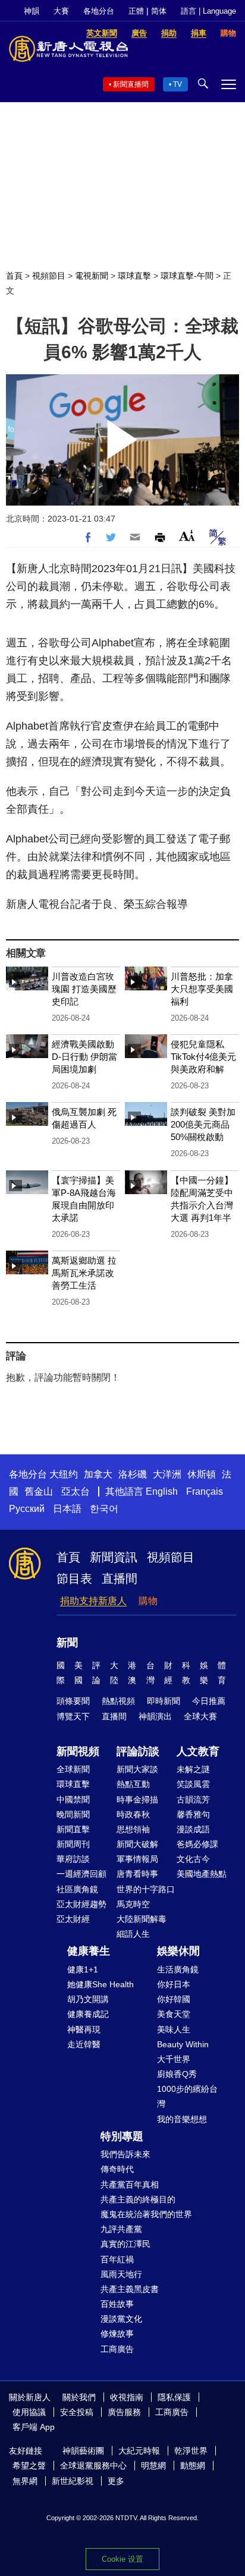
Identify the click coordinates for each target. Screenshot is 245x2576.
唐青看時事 (137, 1874)
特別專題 (122, 2136)
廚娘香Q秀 (177, 2074)
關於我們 (79, 2397)
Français (205, 1491)
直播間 (120, 1579)
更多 (116, 2481)
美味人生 (174, 2029)
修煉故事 (117, 2334)
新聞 (67, 1643)
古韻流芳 (193, 1800)
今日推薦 (209, 1701)
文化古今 (193, 1859)
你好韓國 (174, 1999)
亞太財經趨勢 (81, 1904)
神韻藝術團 (83, 2451)
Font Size (187, 536)
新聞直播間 (131, 84)
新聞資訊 (114, 1557)
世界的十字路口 (146, 1889)
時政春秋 (133, 1814)
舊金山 (39, 1491)
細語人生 (133, 1934)
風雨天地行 (121, 2274)
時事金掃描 (137, 1800)
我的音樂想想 (182, 2119)
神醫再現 (84, 2029)
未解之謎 (193, 1769)
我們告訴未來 (125, 2154)
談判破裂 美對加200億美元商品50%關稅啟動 (203, 1124)
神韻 (32, 11)
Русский (27, 1509)
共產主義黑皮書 (130, 2289)
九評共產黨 (121, 2229)
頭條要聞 (73, 1701)
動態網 (193, 2465)
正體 (136, 11)
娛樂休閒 (178, 1951)
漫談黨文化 (121, 2319)
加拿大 (98, 1474)
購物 (148, 1601)
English (162, 1491)
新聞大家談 (137, 1769)
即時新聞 (164, 1701)
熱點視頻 (118, 1701)
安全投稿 (77, 2412)
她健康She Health (100, 1984)
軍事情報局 (137, 1859)
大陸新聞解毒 (142, 1919)
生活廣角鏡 (178, 1969)
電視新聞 (92, 276)
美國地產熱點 (202, 1874)
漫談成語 (193, 1829)
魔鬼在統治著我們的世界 (146, 2214)
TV (178, 84)
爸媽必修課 (197, 1844)
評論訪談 (138, 1751)
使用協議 (29, 2412)
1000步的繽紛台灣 (187, 2096)
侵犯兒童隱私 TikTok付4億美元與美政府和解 (203, 1057)
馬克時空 (133, 1904)
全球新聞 (73, 1769)
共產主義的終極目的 (138, 2199)
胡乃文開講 (88, 1999)
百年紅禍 (117, 2259)
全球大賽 (200, 1716)
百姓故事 (117, 2304)
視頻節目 (49, 276)
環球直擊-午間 (187, 276)
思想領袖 (133, 1829)
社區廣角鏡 (77, 1889)
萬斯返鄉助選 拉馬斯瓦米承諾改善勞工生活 (84, 1273)
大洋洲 (167, 1474)
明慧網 (153, 2465)
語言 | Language (208, 11)
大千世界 (174, 2059)
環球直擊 (134, 276)
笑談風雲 (193, 1784)
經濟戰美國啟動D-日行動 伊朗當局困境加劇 (84, 1057)
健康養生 (89, 1951)
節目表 (74, 1579)
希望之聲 (29, 2465)
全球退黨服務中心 (93, 2465)
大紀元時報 (139, 2451)
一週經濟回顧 (81, 1874)
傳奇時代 (117, 2169)
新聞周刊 (73, 1844)
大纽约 (64, 1474)
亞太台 (76, 1491)
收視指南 (127, 2397)
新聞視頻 (78, 1751)
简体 (159, 11)
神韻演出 (155, 1716)
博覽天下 (73, 1716)
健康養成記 (88, 2014)
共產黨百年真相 (130, 2184)
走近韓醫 (84, 2044)
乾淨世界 (191, 2451)
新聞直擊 (73, 1829)
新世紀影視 (73, 2481)
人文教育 (198, 1751)
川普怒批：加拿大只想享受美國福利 (202, 989)
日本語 (67, 1509)
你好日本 (174, 1984)
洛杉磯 (133, 1474)
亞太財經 (73, 1919)
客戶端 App (34, 2427)
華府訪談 (73, 1859)
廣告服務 (124, 2412)
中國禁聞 (73, 1800)
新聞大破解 (137, 1844)
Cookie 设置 (122, 2559)
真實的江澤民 (125, 2244)
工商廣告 (117, 2349)
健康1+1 (83, 1969)
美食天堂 (174, 2014)
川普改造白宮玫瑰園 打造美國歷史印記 (84, 989)
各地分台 (99, 11)
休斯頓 (202, 1474)
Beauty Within (183, 2044)
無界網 (25, 2481)
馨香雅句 (193, 1814)
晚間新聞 (73, 1814)
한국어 (104, 1509)
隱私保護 (174, 2397)
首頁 (14, 276)
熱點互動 (133, 1784)
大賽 (61, 11)
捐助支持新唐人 (93, 1601)
